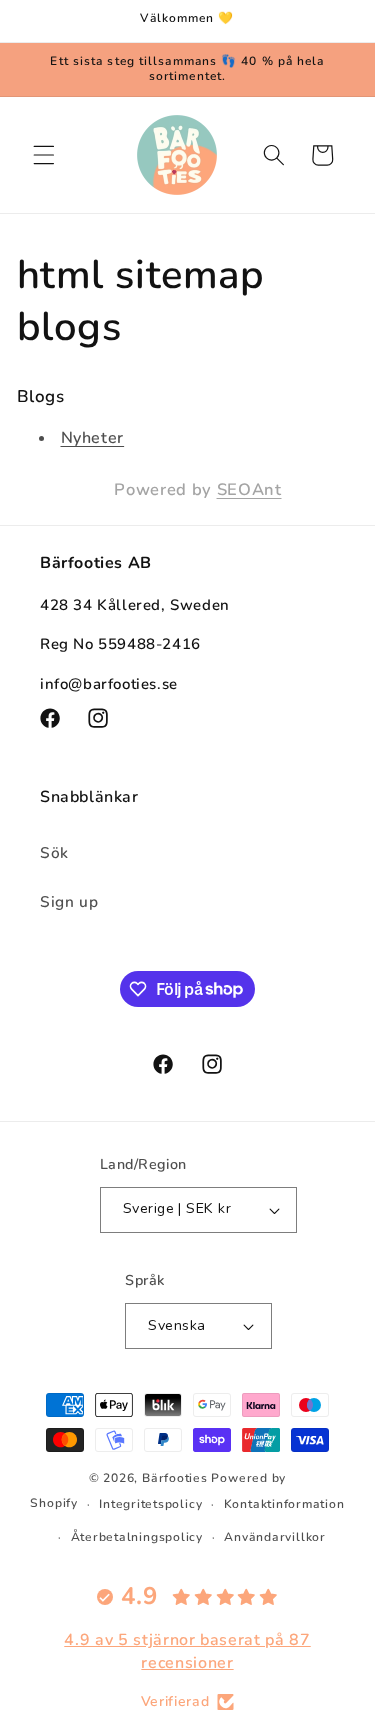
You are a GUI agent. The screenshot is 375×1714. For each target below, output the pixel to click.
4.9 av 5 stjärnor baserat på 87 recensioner (187, 1651)
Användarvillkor (275, 1537)
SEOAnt (249, 489)
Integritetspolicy (150, 1504)
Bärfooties (176, 1478)
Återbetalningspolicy (137, 1537)
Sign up (69, 901)
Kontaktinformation (284, 1504)
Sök (54, 852)
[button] (44, 155)
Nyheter (93, 438)
